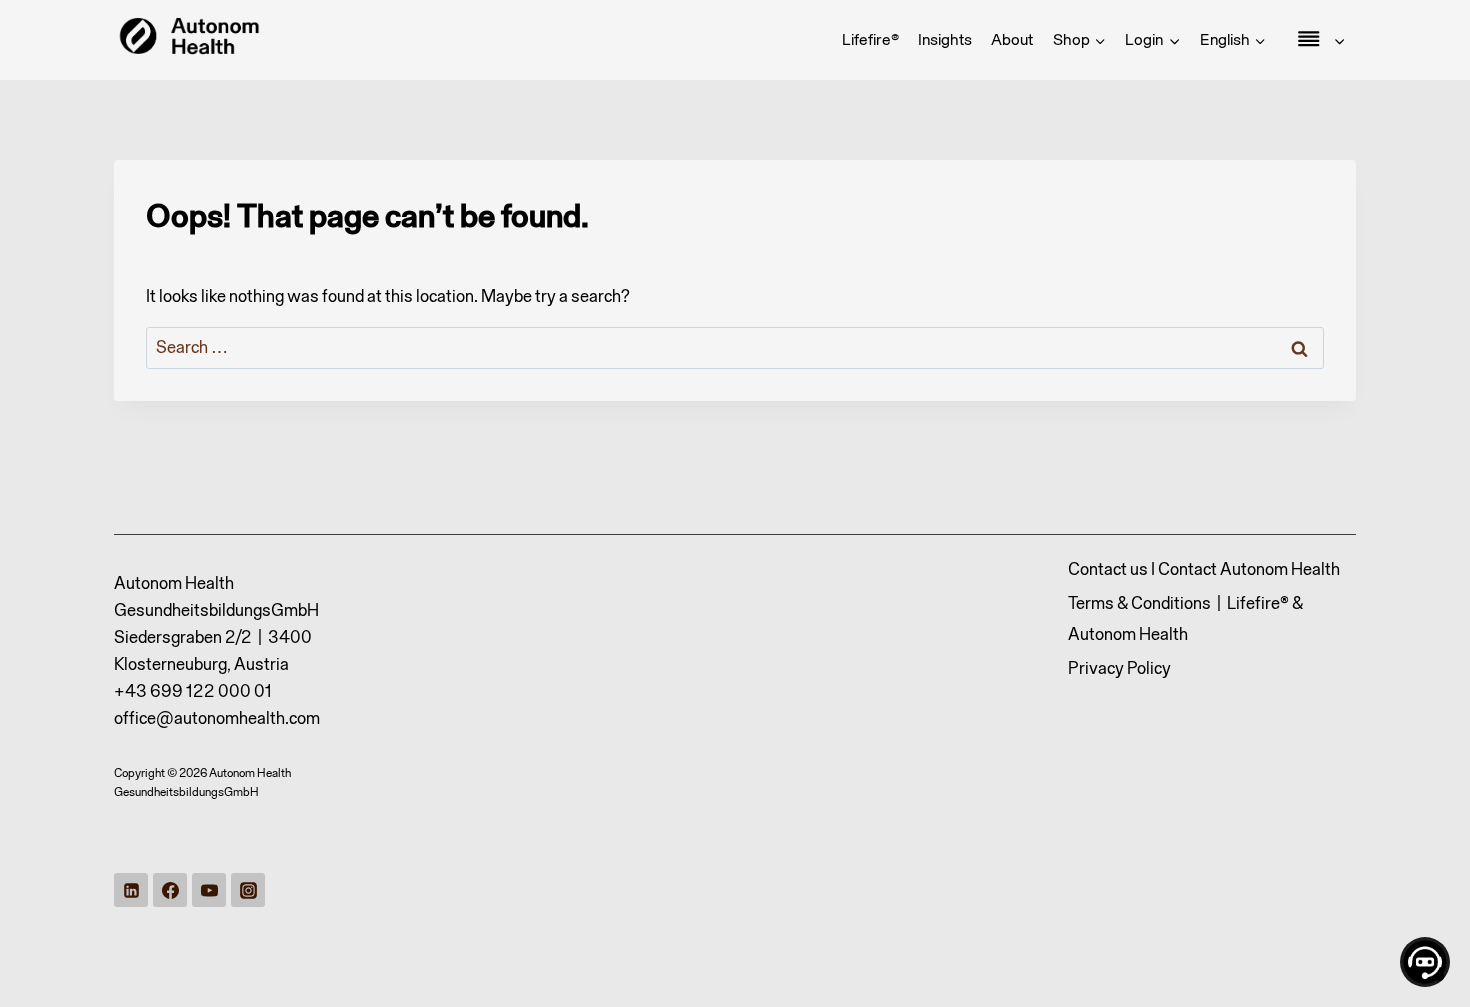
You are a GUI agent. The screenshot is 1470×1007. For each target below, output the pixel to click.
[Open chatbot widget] (1425, 962)
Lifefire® (870, 39)
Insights (945, 39)
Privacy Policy (1119, 668)
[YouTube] (209, 890)
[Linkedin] (131, 890)
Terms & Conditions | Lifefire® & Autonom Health (1185, 618)
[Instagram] (248, 890)
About (1012, 39)
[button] (1174, 40)
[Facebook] (170, 890)
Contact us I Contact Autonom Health (1204, 569)
